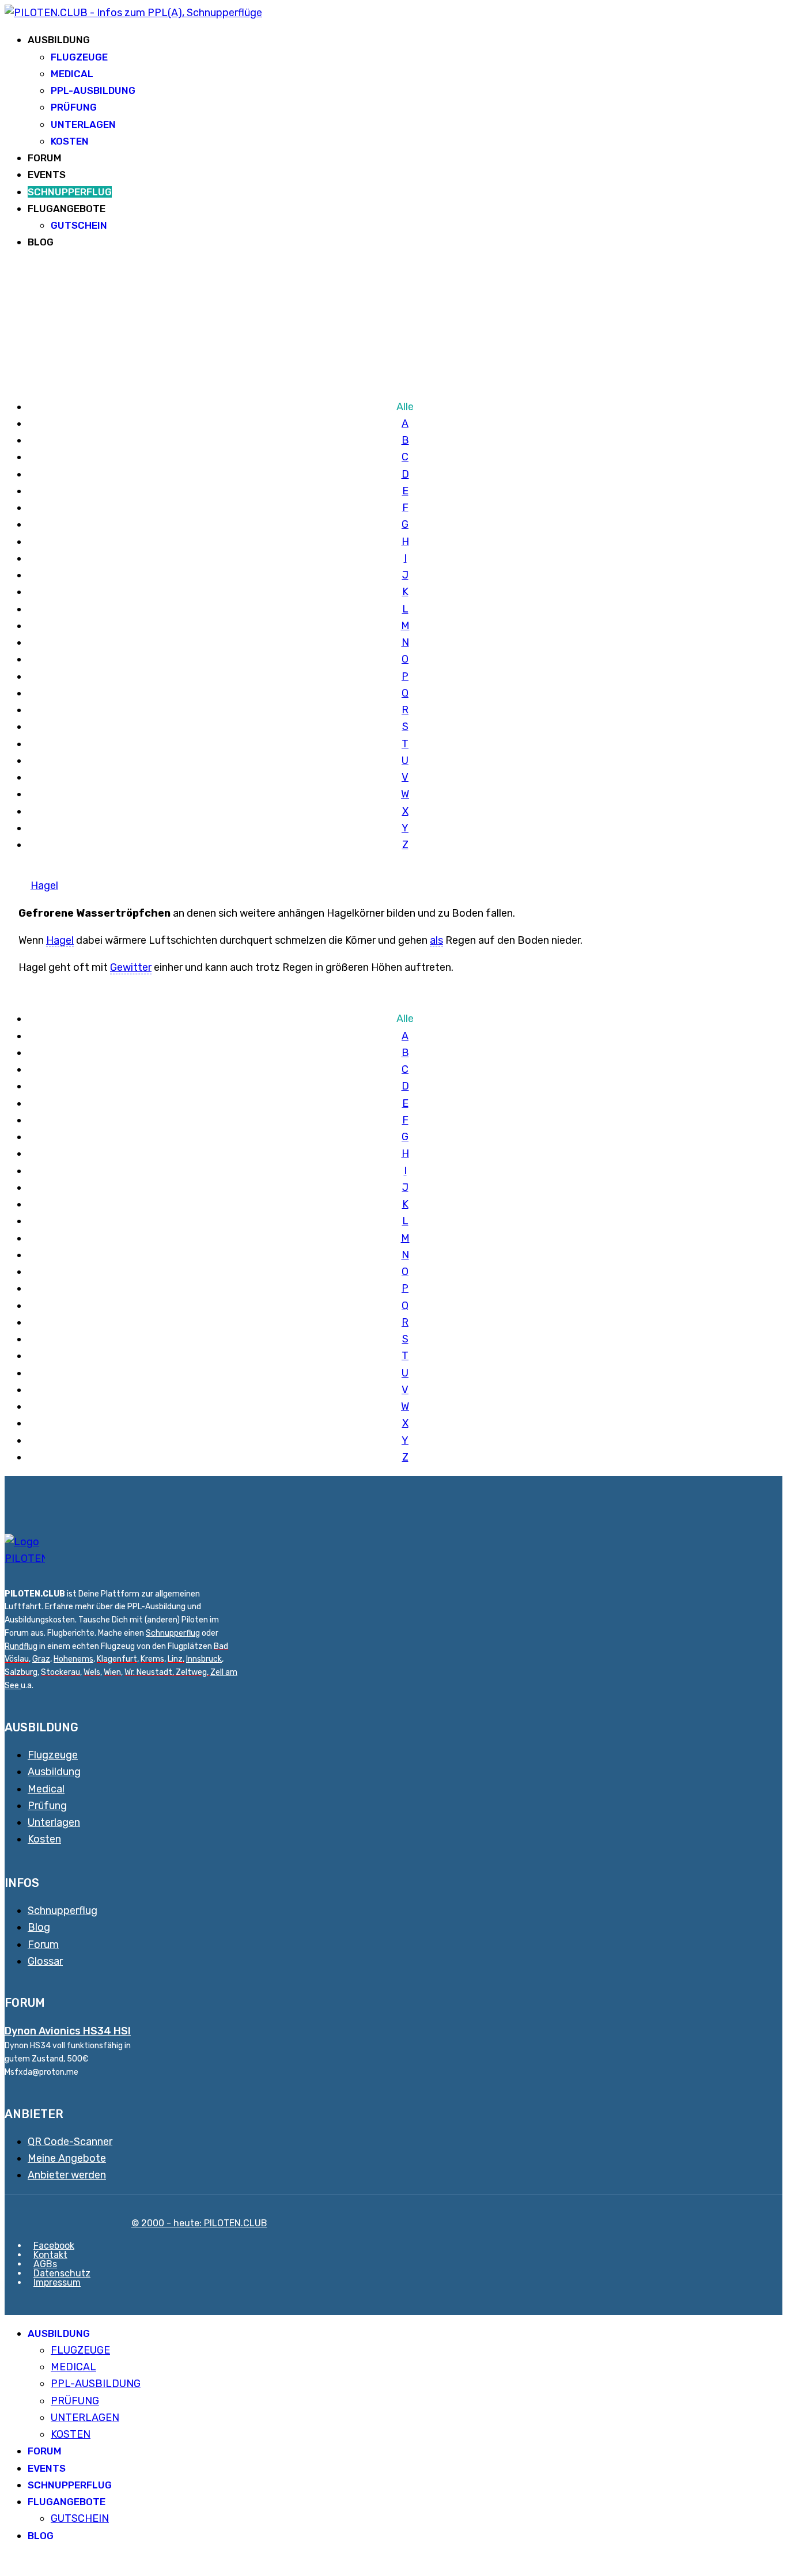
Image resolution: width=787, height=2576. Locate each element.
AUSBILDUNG (59, 40)
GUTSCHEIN (79, 225)
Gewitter (131, 967)
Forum (43, 1945)
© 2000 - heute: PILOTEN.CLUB (199, 2223)
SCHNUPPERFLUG (70, 192)
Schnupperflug (173, 1633)
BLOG (41, 242)
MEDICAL (72, 74)
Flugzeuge (53, 1755)
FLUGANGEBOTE (67, 209)
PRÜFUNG (74, 107)
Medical (46, 1789)
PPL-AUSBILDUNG (93, 90)
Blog (39, 1927)
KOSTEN (70, 141)
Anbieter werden (67, 2175)
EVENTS (47, 175)
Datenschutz (62, 2273)
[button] (9, 2563)
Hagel (44, 886)
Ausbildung (54, 1772)
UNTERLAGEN (83, 124)
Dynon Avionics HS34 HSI (68, 2031)
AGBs (45, 2264)
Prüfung (47, 1806)
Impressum (57, 2282)
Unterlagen (54, 1822)
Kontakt (50, 2255)
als (436, 940)
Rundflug (21, 1646)
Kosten (44, 1839)
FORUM (45, 158)
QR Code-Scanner (70, 2142)
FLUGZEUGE (79, 57)
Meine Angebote (67, 2158)
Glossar (45, 1961)
